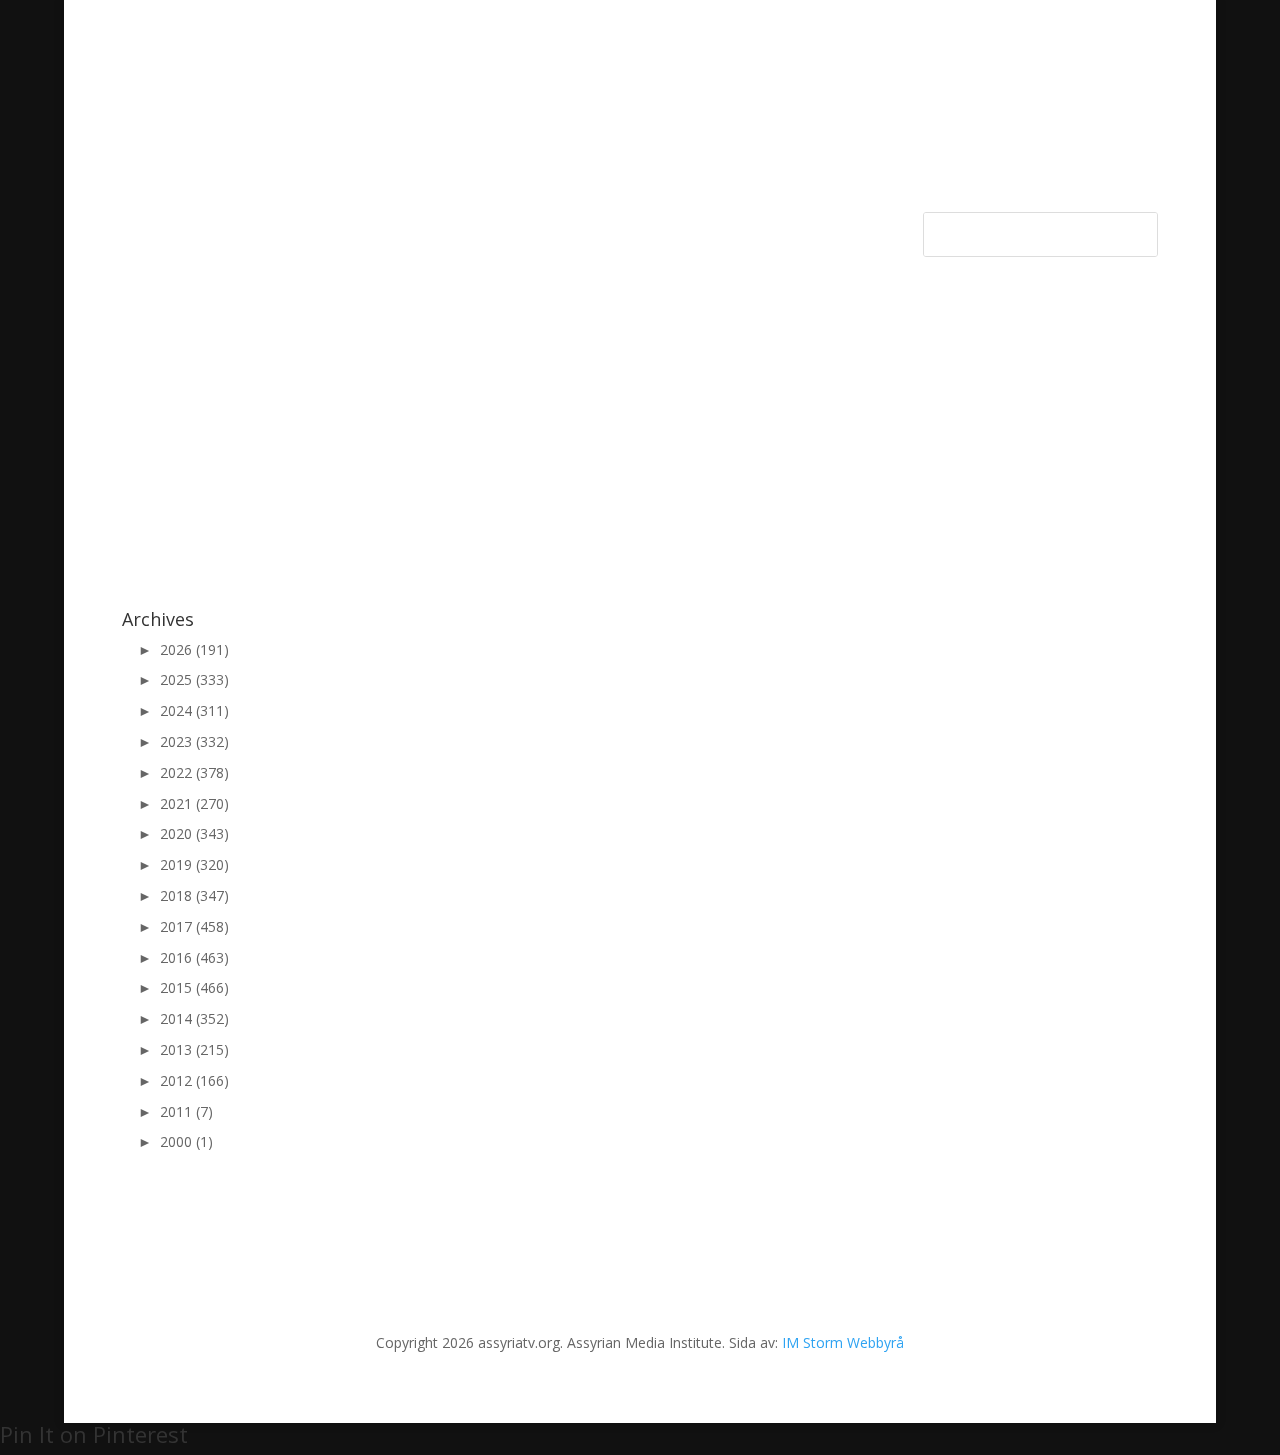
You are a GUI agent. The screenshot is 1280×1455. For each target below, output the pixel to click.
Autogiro (747, 228)
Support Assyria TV (431, 228)
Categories (210, 228)
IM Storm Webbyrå (843, 1342)
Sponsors (317, 228)
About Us (544, 228)
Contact (621, 228)
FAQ (683, 228)
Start (137, 228)
